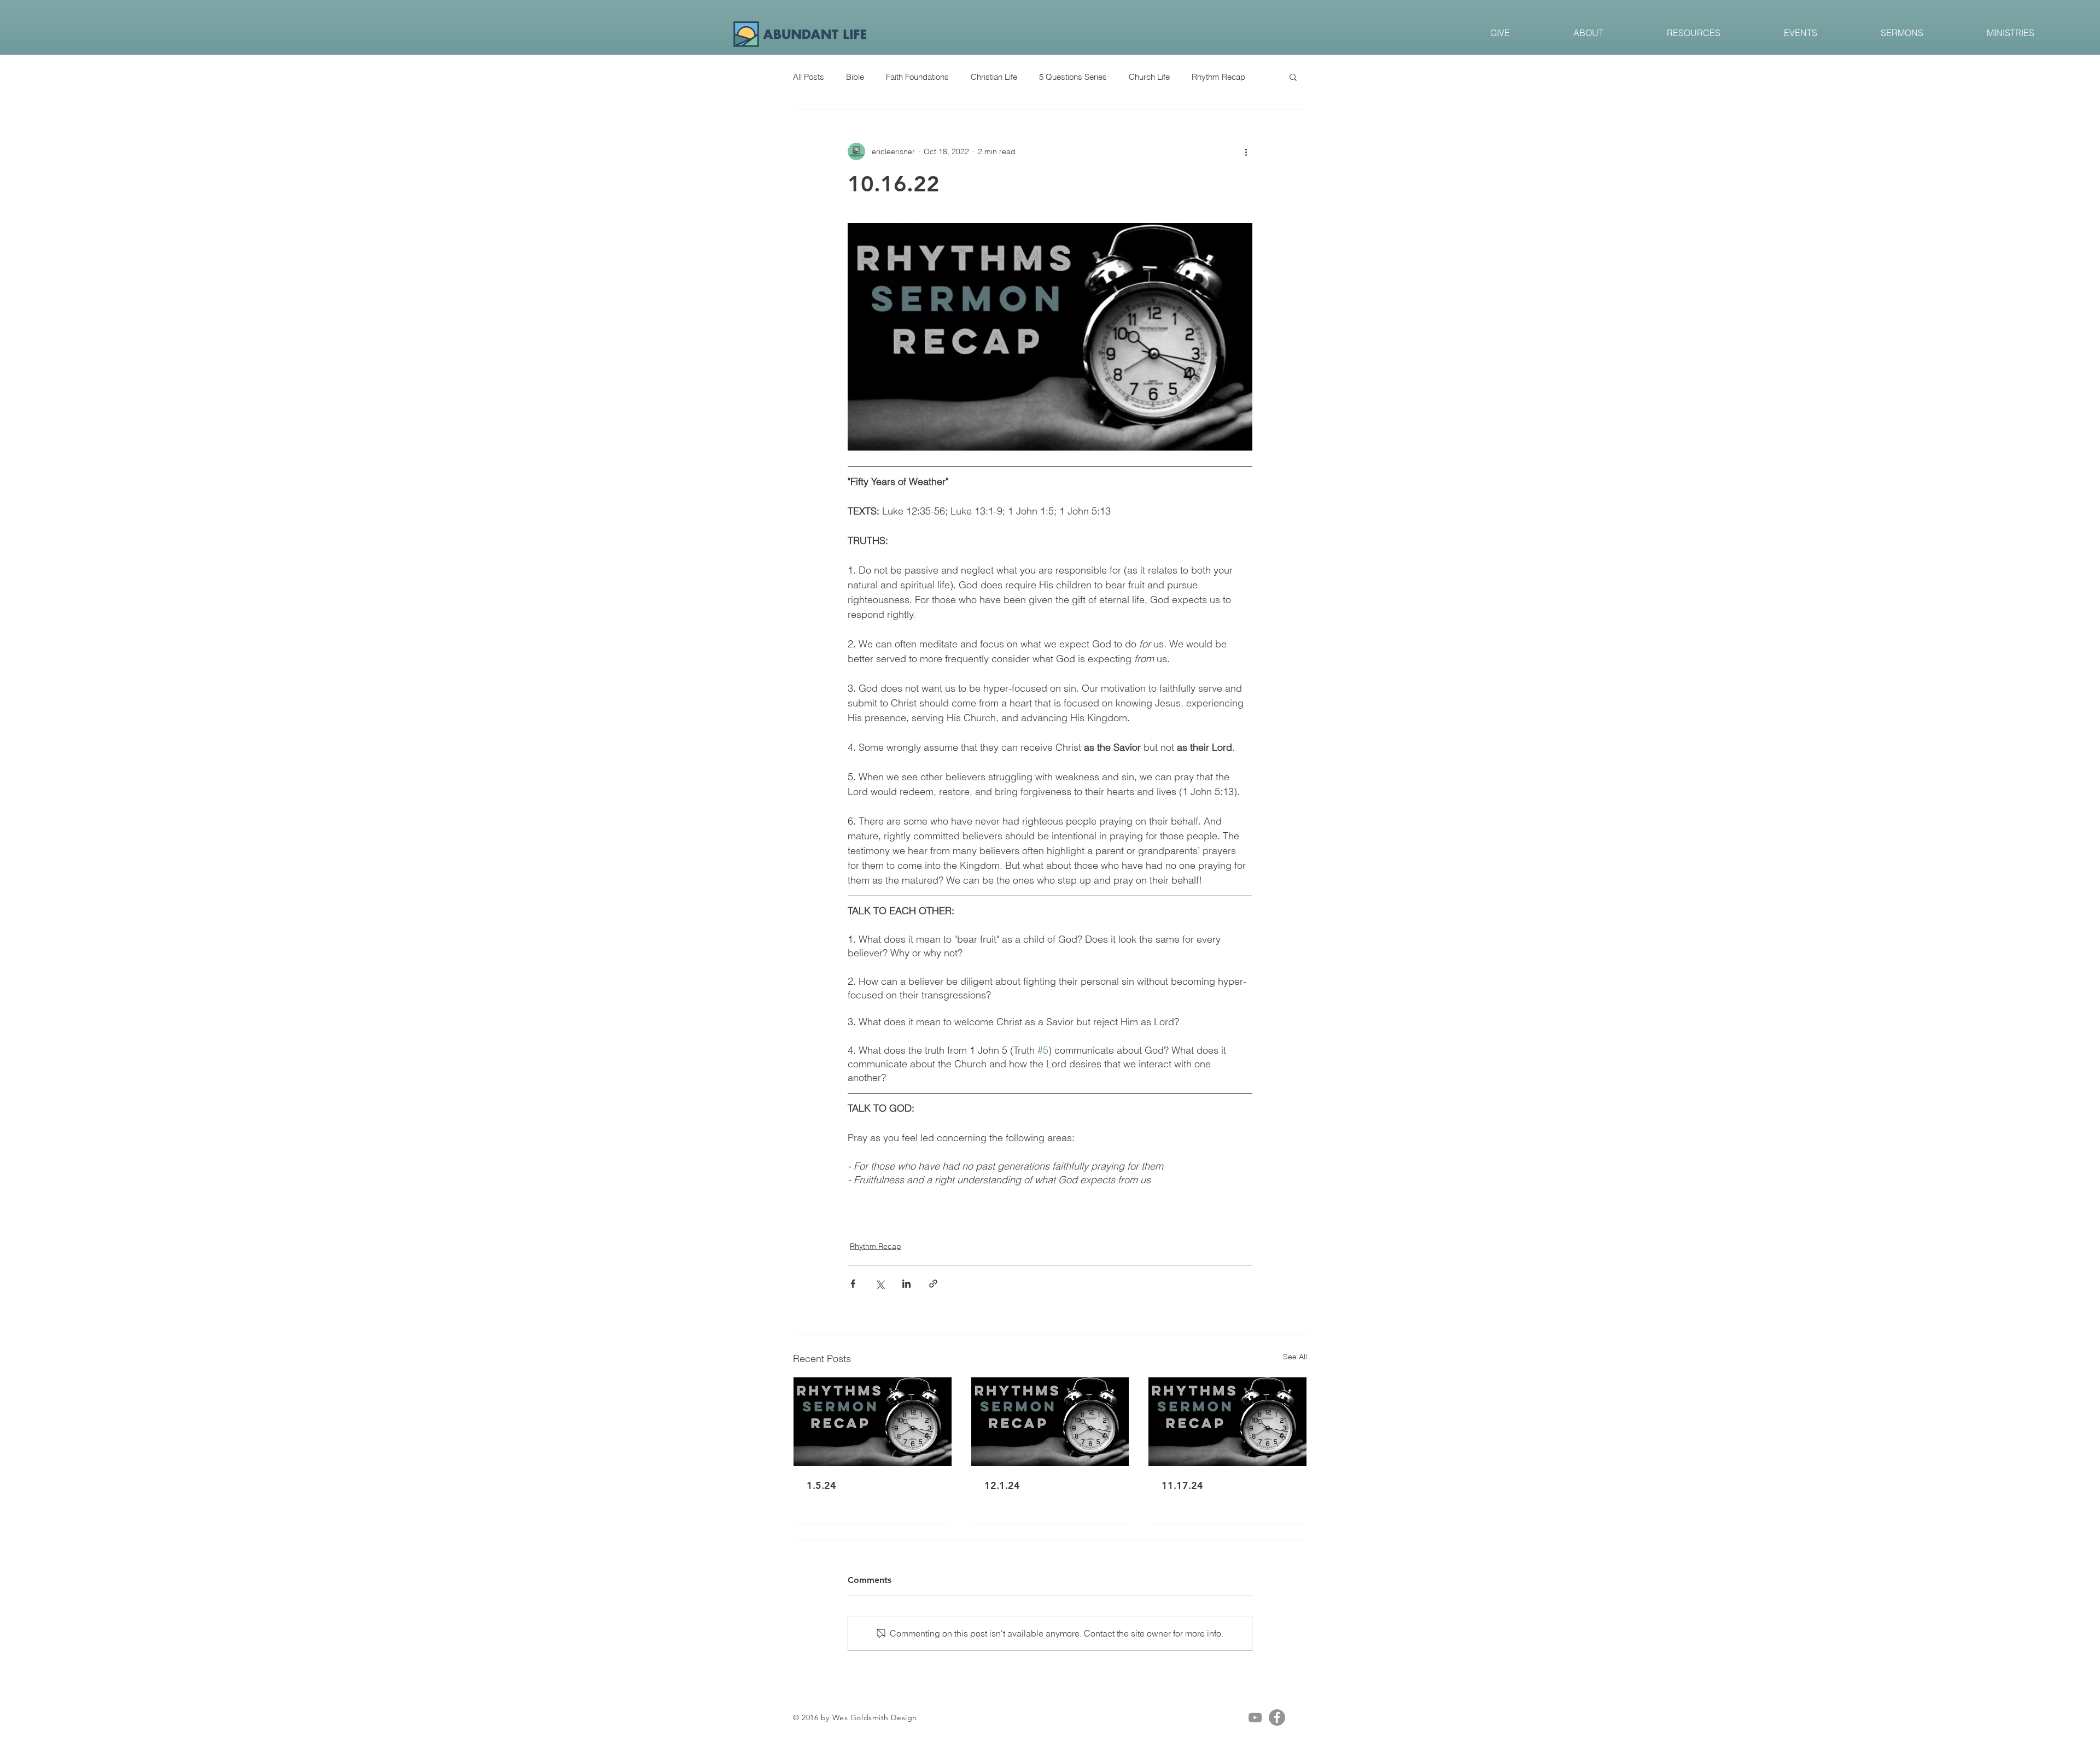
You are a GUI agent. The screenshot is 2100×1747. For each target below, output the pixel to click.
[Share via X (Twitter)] (880, 1284)
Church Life (1149, 77)
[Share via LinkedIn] (906, 1284)
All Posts (809, 77)
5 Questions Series (1073, 77)
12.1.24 (1002, 1485)
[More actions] (1246, 151)
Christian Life (994, 77)
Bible (855, 77)
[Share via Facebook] (853, 1284)
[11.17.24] (1227, 1422)
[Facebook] (1277, 1717)
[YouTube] (1255, 1717)
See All (1295, 1357)
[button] (1293, 77)
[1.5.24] (873, 1422)
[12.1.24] (1050, 1422)
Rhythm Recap (1218, 77)
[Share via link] (933, 1284)
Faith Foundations (917, 77)
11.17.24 (1182, 1485)
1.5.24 (821, 1485)
